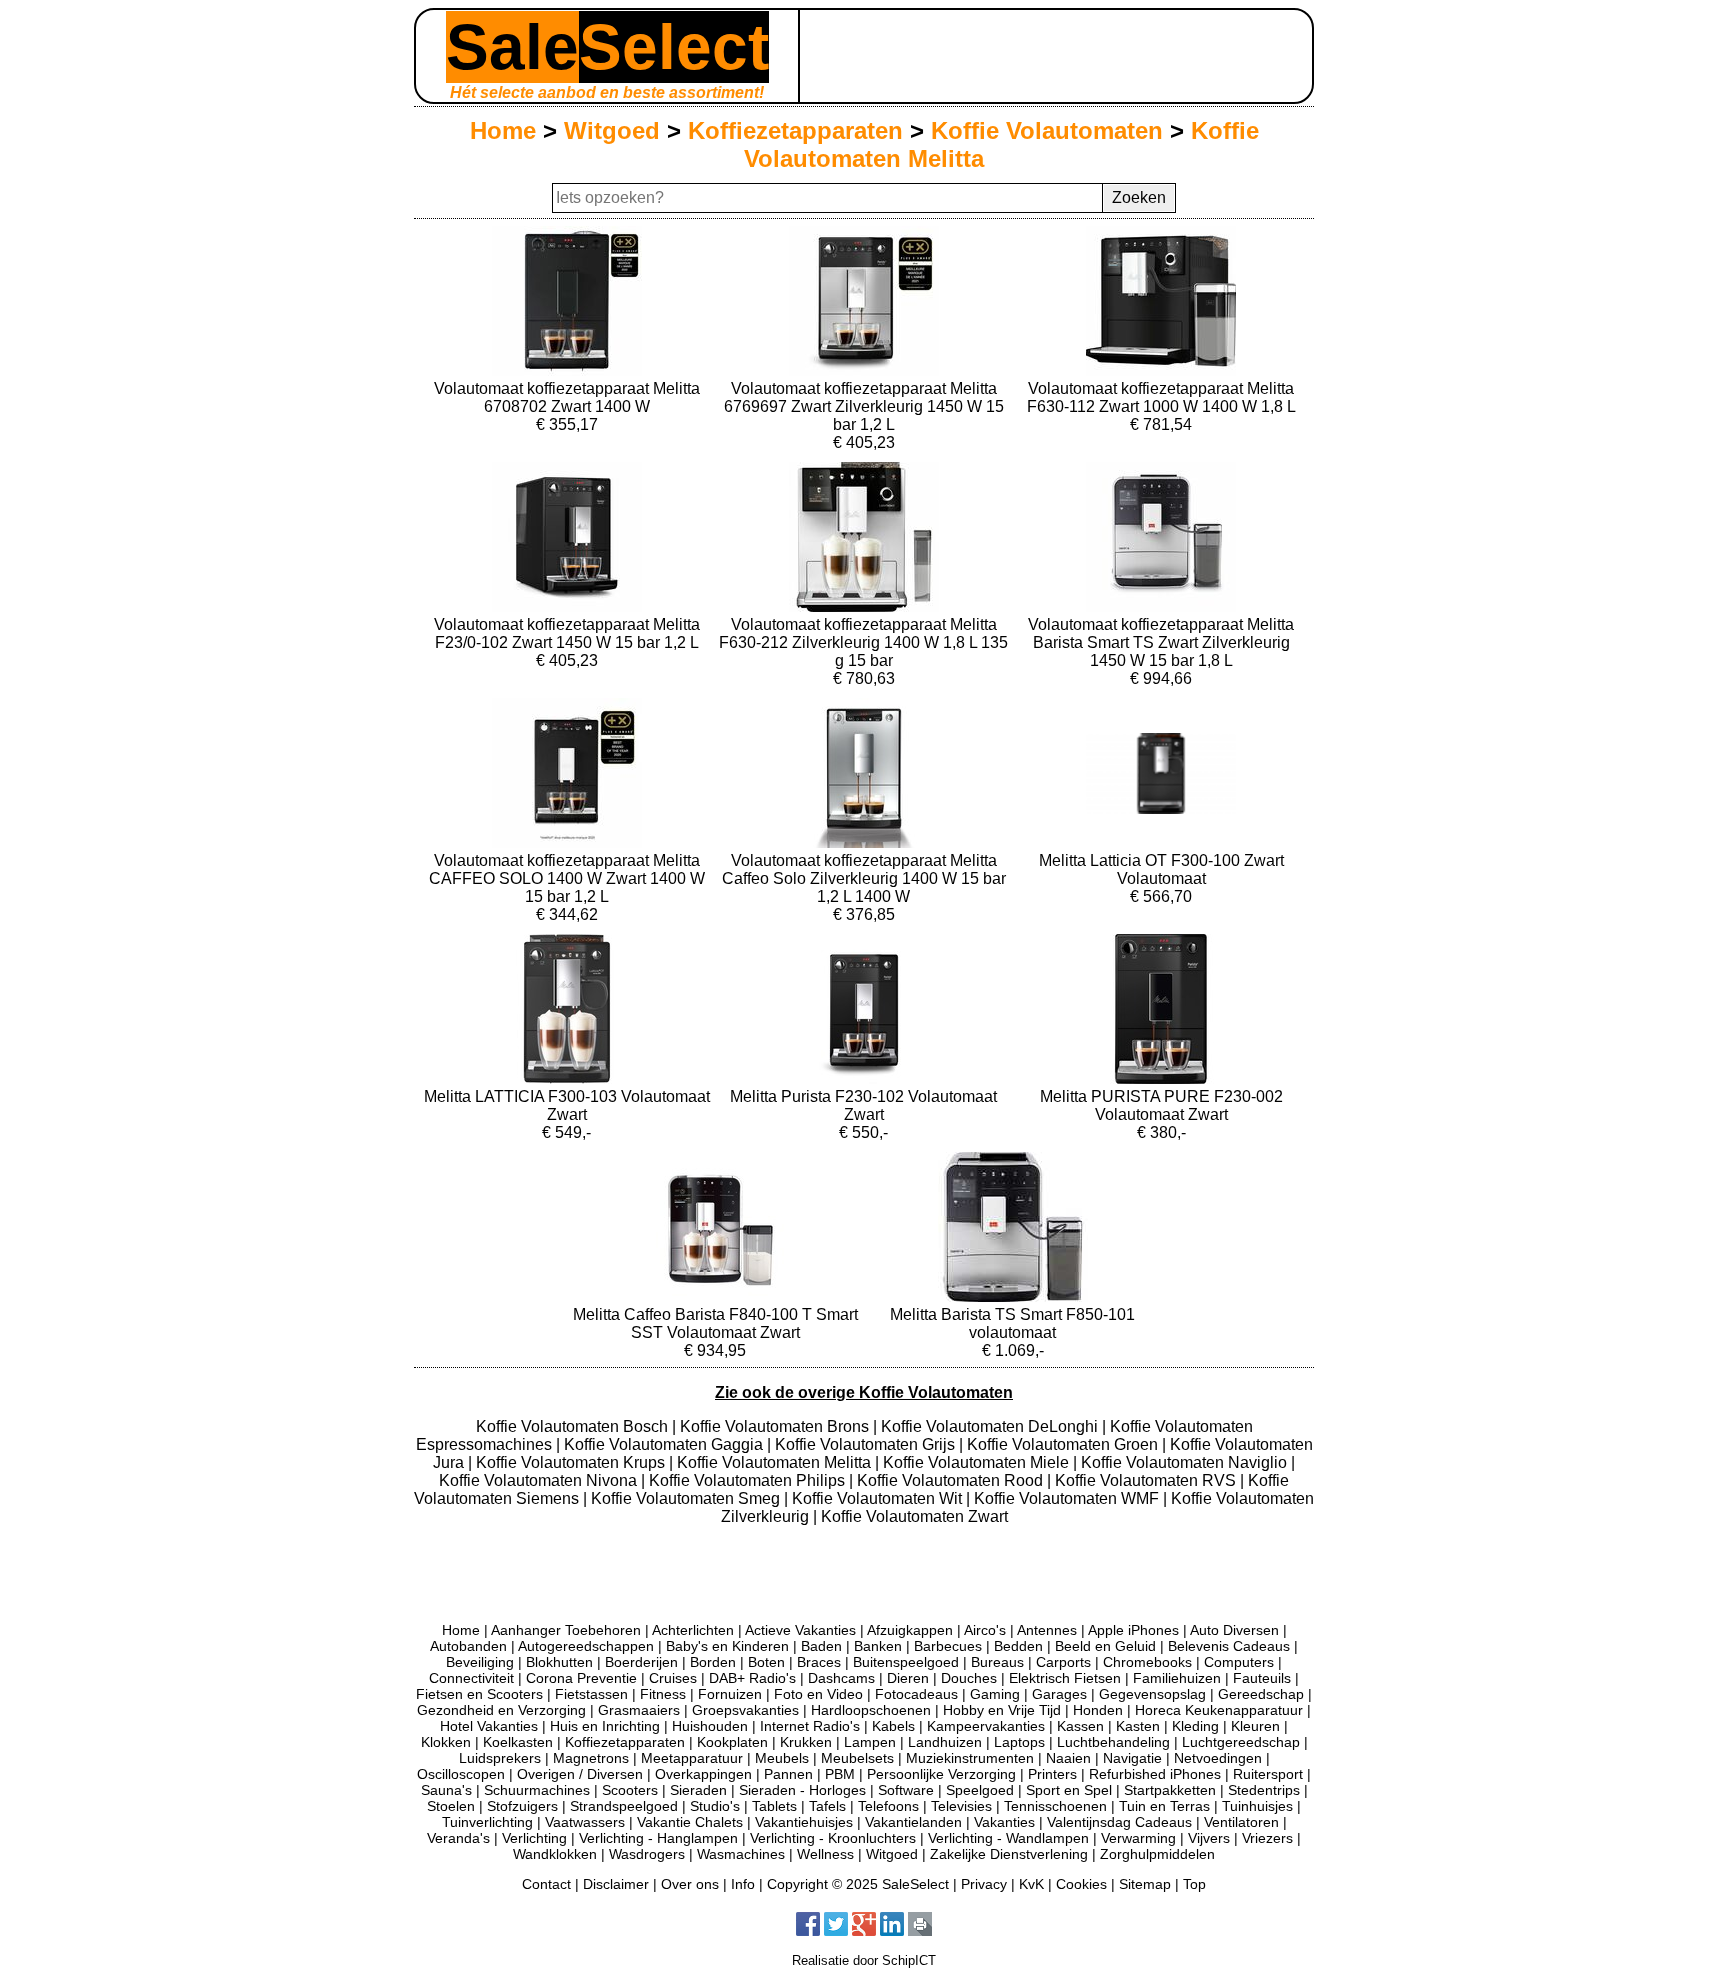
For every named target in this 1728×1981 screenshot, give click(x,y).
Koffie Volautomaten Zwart (914, 1516)
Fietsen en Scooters (479, 1694)
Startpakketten (1170, 1790)
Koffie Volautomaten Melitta (776, 1462)
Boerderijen (641, 1662)
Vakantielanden (913, 1822)
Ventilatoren (1241, 1822)
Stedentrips (1264, 1790)
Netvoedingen (1218, 1758)
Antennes (1047, 1630)
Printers (1052, 1774)
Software (906, 1790)
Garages (1059, 1694)
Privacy (984, 1884)
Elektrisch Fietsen (1065, 1678)
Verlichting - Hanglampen (658, 1838)
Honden (1098, 1710)
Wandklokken (555, 1854)
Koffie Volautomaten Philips (749, 1480)
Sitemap (1145, 1884)
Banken (878, 1646)
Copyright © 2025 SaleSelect (858, 1884)
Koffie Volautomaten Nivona (540, 1480)
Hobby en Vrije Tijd (1002, 1710)
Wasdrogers (647, 1854)
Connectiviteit (471, 1678)
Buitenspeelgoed (906, 1662)
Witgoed (612, 130)
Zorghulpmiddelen (1157, 1854)
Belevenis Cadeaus (1229, 1646)
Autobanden (468, 1646)
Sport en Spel (1069, 1790)
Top (1194, 1884)
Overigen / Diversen (580, 1774)
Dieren (908, 1678)
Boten (766, 1662)
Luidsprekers (500, 1758)
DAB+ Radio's (752, 1678)
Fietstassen (591, 1694)
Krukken (806, 1742)
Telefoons (888, 1806)
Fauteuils (1262, 1678)
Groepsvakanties (745, 1710)
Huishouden (710, 1726)
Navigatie (1132, 1758)
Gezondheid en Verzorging (501, 1710)
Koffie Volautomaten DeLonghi (991, 1426)
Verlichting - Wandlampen (1008, 1838)
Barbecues (948, 1646)
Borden (713, 1662)
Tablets (774, 1806)
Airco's (985, 1630)
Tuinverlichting (487, 1822)
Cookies (1081, 1884)
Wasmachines (741, 1854)
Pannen (788, 1774)
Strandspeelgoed (624, 1806)
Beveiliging (480, 1662)
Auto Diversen (1234, 1630)
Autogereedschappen (586, 1646)
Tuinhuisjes (1257, 1806)
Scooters (630, 1790)
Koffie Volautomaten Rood (952, 1480)
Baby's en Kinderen (727, 1646)
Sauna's (446, 1790)
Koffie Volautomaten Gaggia (665, 1444)
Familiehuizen (1177, 1678)
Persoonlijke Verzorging (941, 1774)
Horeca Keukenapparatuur (1219, 1710)
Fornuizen (730, 1694)
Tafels (827, 1806)
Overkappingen (703, 1774)
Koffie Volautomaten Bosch (574, 1426)
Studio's (715, 1806)
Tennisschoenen (1055, 1806)
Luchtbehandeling (1113, 1742)
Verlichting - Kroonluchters (833, 1838)
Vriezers (1267, 1838)
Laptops (1019, 1742)
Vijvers (1209, 1838)
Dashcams (841, 1678)
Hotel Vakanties (489, 1726)
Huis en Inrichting (605, 1726)
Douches (969, 1678)
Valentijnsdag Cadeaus (1119, 1822)
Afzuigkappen (910, 1630)
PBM (840, 1774)
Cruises (673, 1678)
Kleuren (1255, 1726)
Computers (1239, 1662)
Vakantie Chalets (690, 1822)
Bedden (1018, 1646)
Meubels (782, 1758)
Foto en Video (818, 1694)
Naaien (1068, 1758)
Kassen (1080, 1726)
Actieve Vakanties (800, 1630)
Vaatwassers (585, 1822)
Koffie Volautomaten (1047, 130)
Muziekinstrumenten (970, 1758)
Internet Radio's (810, 1726)
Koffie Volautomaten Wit (879, 1498)
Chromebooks (1147, 1662)
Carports (1063, 1662)
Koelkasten (518, 1742)
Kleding (1195, 1726)
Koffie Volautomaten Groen (1064, 1444)
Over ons (690, 1884)
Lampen (870, 1742)
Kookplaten (732, 1742)
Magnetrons (591, 1758)
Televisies (961, 1806)
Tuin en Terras (1164, 1806)
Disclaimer (616, 1884)
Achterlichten (693, 1630)
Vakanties (1004, 1822)
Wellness (825, 1854)
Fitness (663, 1694)
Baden (821, 1646)
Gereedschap (1261, 1694)
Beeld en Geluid (1105, 1646)
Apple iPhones (1133, 1630)
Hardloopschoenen (871, 1710)
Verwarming (1138, 1838)
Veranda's (458, 1838)
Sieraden (698, 1790)
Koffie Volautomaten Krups (572, 1462)
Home (503, 130)
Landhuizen (945, 1742)
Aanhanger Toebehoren (566, 1630)
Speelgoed (980, 1790)
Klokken (446, 1742)
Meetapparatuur (692, 1758)
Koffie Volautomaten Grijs (867, 1444)
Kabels (893, 1726)
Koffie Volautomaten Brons (776, 1426)
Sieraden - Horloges (802, 1790)
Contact (546, 1884)
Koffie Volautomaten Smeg (687, 1498)
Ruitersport (1268, 1774)
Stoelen (451, 1806)
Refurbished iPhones (1155, 1774)
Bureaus (997, 1662)
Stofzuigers (522, 1806)
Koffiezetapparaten (795, 130)
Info (743, 1884)
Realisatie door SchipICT (864, 1960)
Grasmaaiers (639, 1710)
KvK (1031, 1884)
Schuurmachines (537, 1790)
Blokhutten (559, 1662)
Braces (819, 1662)
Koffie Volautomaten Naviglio (1186, 1462)
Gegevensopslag (1152, 1694)
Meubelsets (857, 1758)
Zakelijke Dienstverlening (1009, 1854)
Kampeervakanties (986, 1726)
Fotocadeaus (916, 1694)
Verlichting (534, 1838)
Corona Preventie (581, 1678)
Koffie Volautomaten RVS (1147, 1480)
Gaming (995, 1694)
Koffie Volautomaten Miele (978, 1462)
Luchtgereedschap (1241, 1742)
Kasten (1138, 1726)
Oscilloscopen (461, 1774)
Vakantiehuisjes (804, 1822)
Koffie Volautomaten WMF (1068, 1498)
